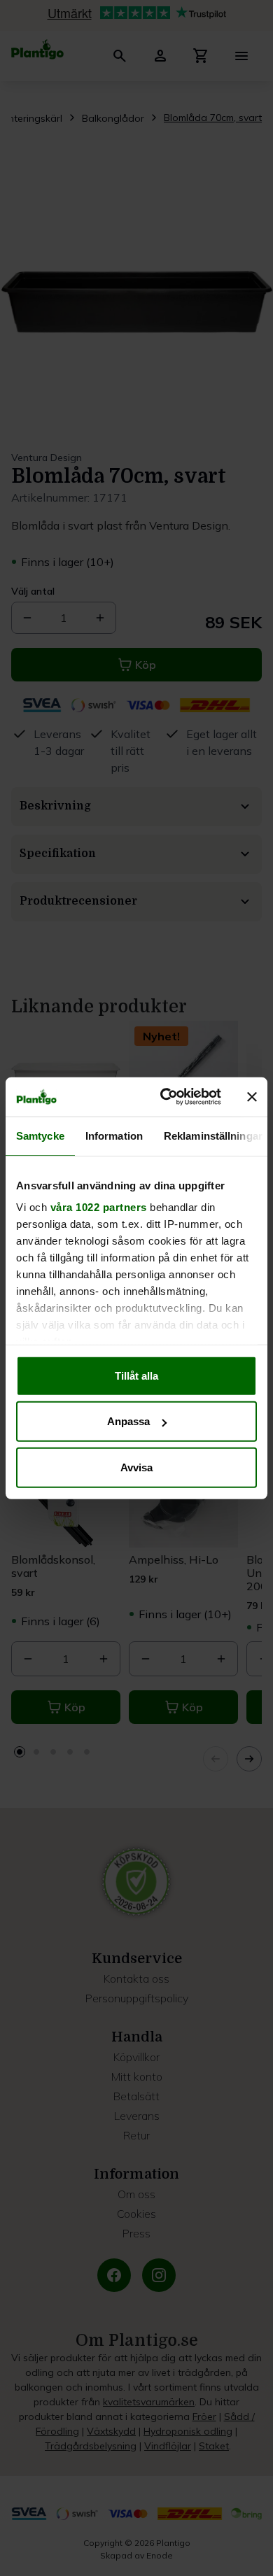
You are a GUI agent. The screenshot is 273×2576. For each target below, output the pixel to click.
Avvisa (136, 1467)
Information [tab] (114, 1135)
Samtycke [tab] (40, 1135)
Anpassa (128, 1421)
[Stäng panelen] (252, 1097)
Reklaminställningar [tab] (213, 1135)
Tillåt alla (136, 1375)
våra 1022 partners (99, 1207)
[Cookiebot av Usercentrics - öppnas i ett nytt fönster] (166, 1097)
